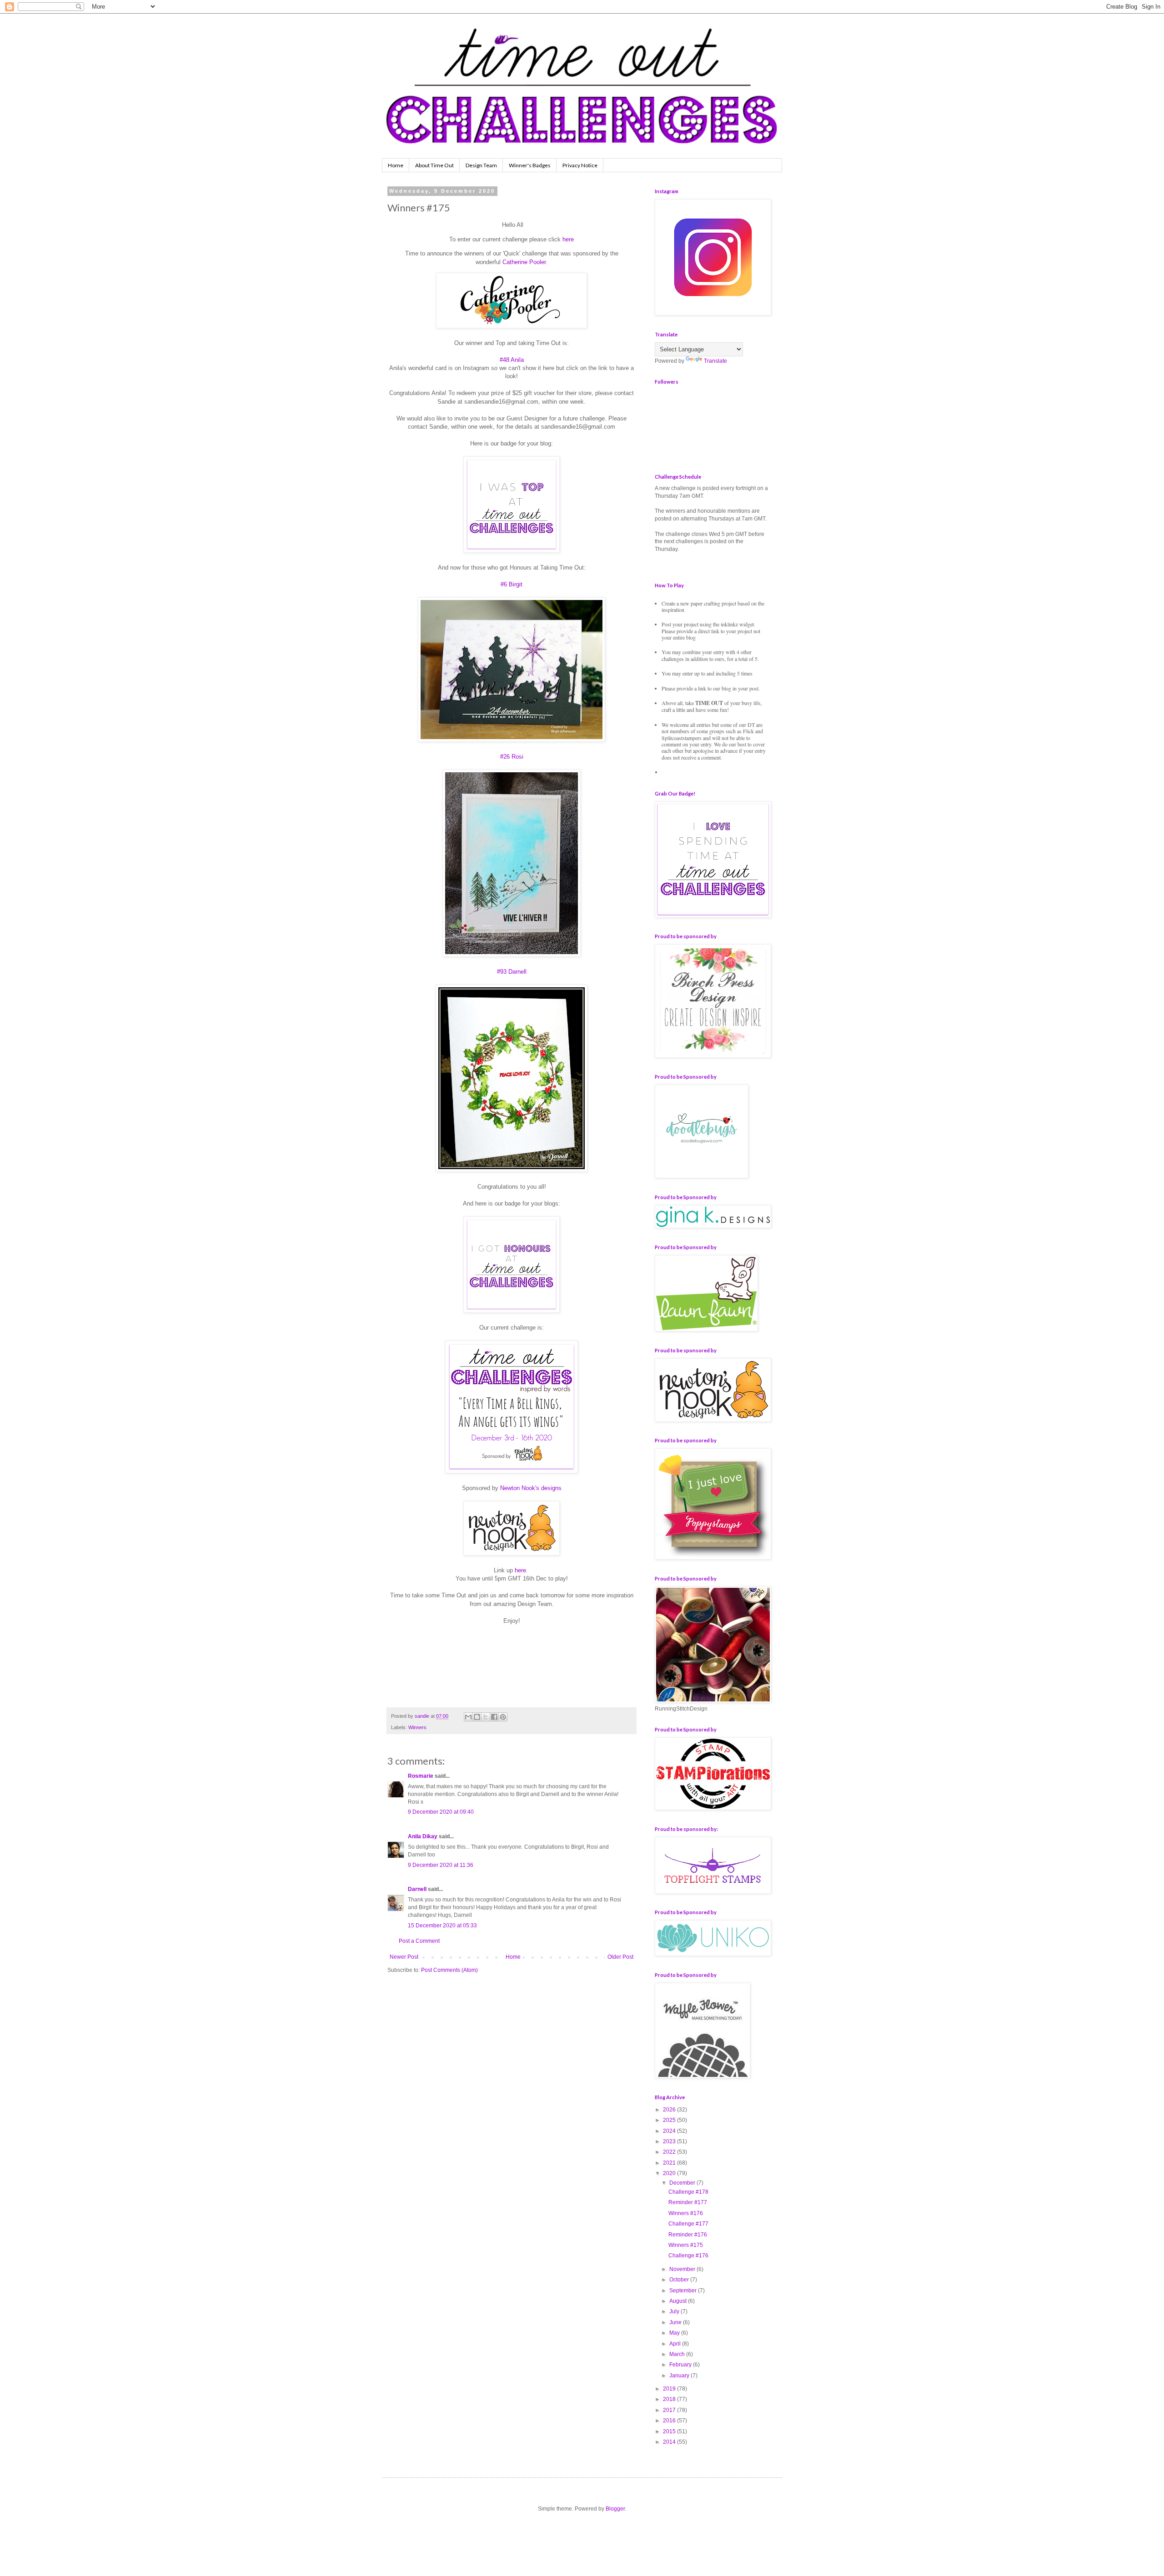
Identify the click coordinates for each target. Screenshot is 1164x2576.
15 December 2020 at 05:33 (442, 1926)
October (680, 2280)
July (675, 2311)
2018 (670, 2399)
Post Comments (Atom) (449, 1970)
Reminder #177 (688, 2202)
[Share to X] (486, 1717)
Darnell (417, 1889)
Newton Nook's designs (531, 1488)
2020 (670, 2173)
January (680, 2376)
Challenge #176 (688, 2256)
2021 (670, 2163)
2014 (670, 2442)
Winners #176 (686, 2213)
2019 (670, 2389)
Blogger (615, 2509)
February (681, 2365)
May (675, 2333)
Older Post (620, 1957)
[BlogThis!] (477, 1717)
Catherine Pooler (524, 262)
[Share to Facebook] (494, 1717)
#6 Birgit (512, 584)
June (676, 2322)
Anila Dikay (423, 1836)
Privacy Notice (580, 165)
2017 (670, 2410)
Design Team (481, 165)
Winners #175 (686, 2245)
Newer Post (404, 1957)
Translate (715, 361)
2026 (670, 2110)
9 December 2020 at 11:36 (441, 1865)
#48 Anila (512, 360)
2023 (670, 2141)
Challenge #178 (688, 2192)
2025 (670, 2120)
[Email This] (468, 1717)
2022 (670, 2152)
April (676, 2344)
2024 (670, 2131)
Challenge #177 (688, 2224)
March (678, 2354)
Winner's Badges (530, 165)
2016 (670, 2421)
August (679, 2301)
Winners (417, 1727)
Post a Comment (419, 1941)
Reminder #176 (688, 2235)
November (683, 2269)
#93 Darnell (512, 972)
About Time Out (434, 165)
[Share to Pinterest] (503, 1717)
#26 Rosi (512, 757)
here (568, 239)
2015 (670, 2431)
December (683, 2183)
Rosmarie (421, 1776)
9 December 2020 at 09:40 (441, 1812)
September (684, 2291)
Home (396, 165)
